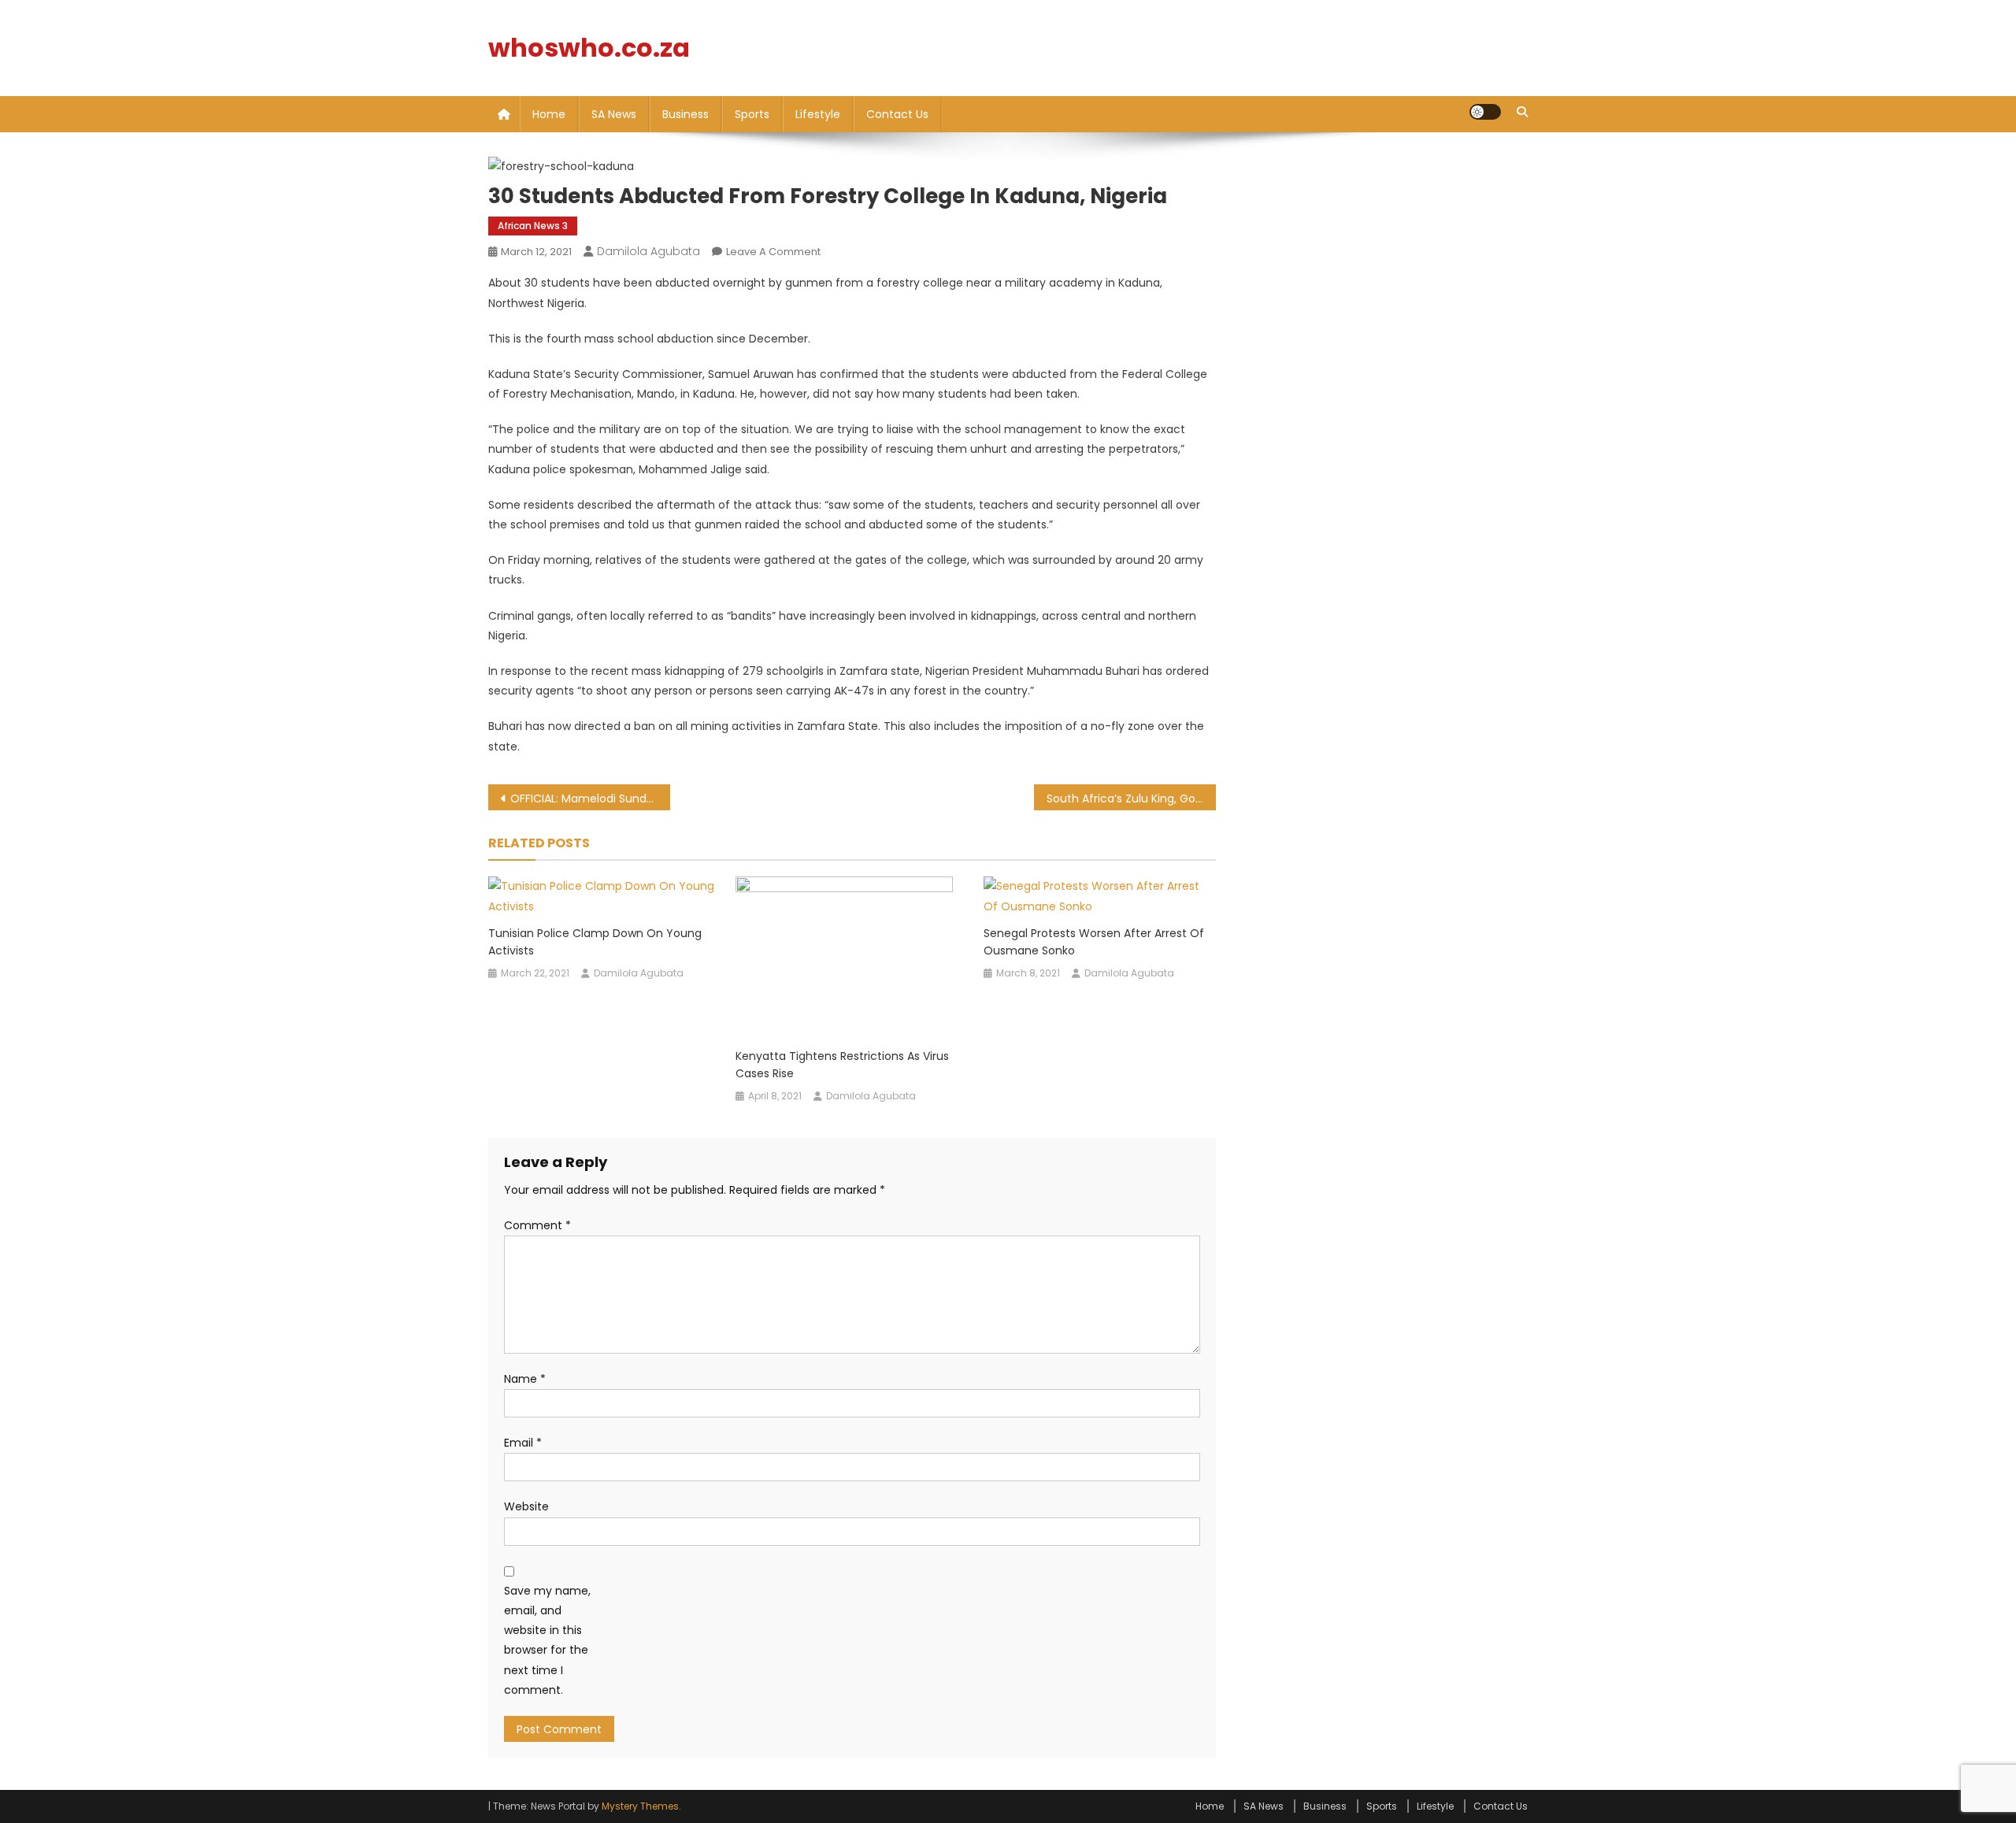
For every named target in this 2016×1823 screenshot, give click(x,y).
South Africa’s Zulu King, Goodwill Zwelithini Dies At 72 (1131, 798)
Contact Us (897, 114)
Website (526, 1506)
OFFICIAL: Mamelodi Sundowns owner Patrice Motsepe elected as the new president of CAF (590, 798)
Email (523, 1443)
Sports (752, 114)
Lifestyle (818, 114)
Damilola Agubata (649, 251)
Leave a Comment (773, 252)
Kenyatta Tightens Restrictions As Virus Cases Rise (842, 1065)
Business (686, 114)
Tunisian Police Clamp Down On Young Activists (595, 942)
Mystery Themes (640, 1806)
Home (549, 114)
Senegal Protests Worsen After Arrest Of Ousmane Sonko (1094, 942)
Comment (537, 1225)
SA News (614, 114)
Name (525, 1379)
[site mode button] (1485, 112)
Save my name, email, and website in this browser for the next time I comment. (547, 1640)
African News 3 (533, 226)
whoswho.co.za (589, 48)
